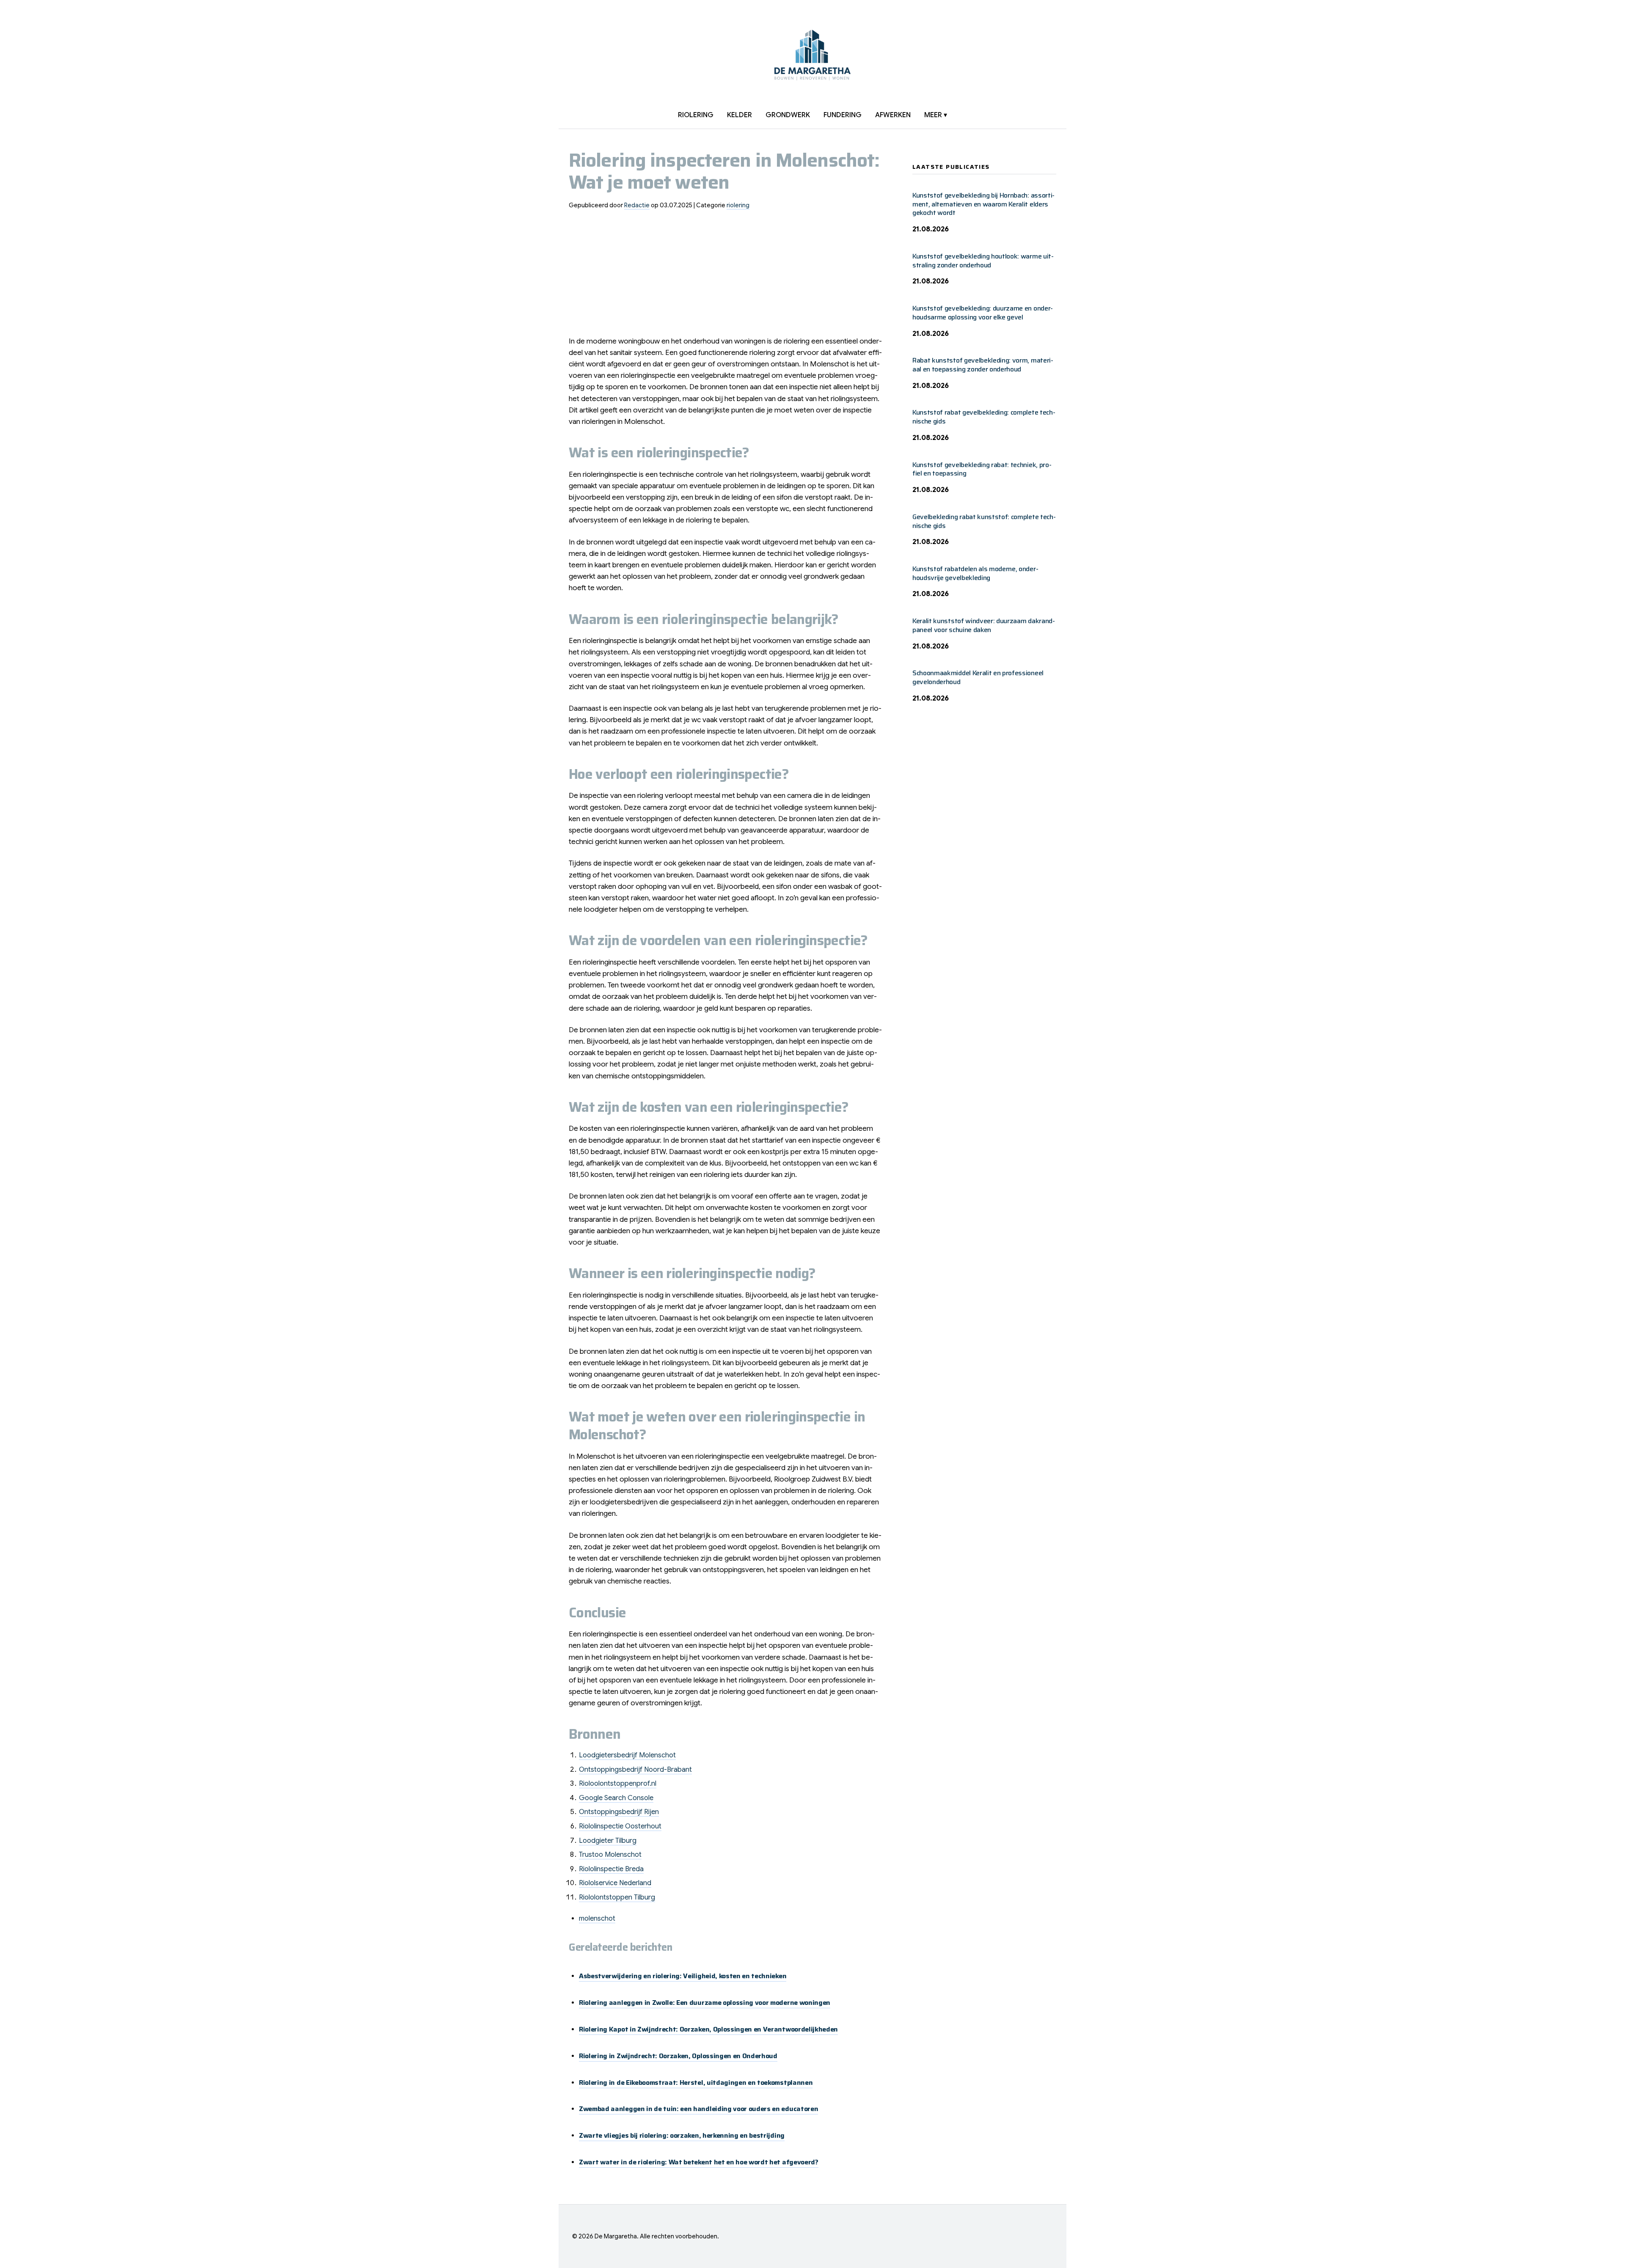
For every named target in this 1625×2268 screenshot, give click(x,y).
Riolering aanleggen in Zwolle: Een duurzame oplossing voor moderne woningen (705, 2003)
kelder (740, 115)
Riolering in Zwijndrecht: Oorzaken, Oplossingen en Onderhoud (678, 2056)
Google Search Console (616, 1798)
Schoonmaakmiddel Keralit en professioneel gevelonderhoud (978, 677)
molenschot (597, 1919)
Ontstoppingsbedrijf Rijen (619, 1812)
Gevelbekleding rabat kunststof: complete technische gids (984, 521)
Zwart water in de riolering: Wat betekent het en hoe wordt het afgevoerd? (699, 2162)
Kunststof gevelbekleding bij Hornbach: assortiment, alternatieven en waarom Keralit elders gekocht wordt (983, 204)
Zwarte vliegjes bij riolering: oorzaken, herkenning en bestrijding (682, 2135)
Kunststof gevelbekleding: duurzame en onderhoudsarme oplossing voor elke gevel (983, 313)
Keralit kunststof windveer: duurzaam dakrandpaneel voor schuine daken (984, 625)
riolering (696, 115)
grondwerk (788, 115)
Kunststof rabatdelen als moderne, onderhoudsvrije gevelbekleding (975, 573)
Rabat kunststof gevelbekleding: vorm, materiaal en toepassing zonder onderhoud (983, 365)
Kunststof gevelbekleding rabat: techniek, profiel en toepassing (982, 469)
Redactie (637, 205)
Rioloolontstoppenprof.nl (618, 1784)
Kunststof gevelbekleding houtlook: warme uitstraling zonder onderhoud (983, 261)
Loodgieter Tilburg (608, 1841)
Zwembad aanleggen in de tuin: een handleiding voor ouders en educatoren (698, 2109)
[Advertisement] (727, 276)
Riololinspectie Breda (611, 1869)
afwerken (893, 115)
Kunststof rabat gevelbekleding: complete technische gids (984, 417)
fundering (843, 115)
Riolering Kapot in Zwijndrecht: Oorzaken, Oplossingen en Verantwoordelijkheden (708, 2029)
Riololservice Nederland (615, 1883)
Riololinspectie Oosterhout (620, 1826)
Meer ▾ (936, 115)
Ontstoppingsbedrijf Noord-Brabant (635, 1770)
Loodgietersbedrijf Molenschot (627, 1755)
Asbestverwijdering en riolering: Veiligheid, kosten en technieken (683, 1976)
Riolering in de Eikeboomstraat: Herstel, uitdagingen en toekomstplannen (696, 2082)
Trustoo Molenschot (610, 1855)
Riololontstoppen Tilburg (617, 1897)
